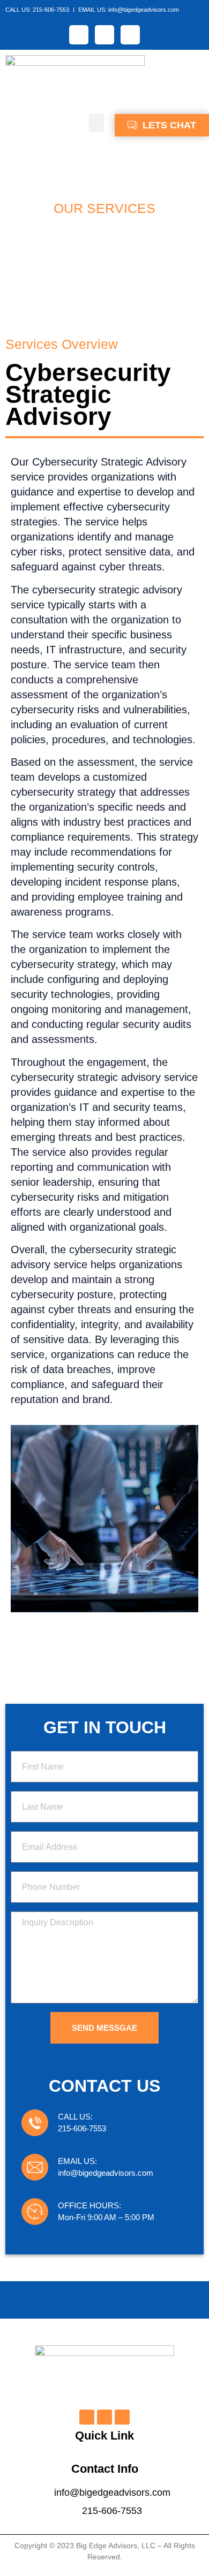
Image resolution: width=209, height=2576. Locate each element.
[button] (96, 123)
